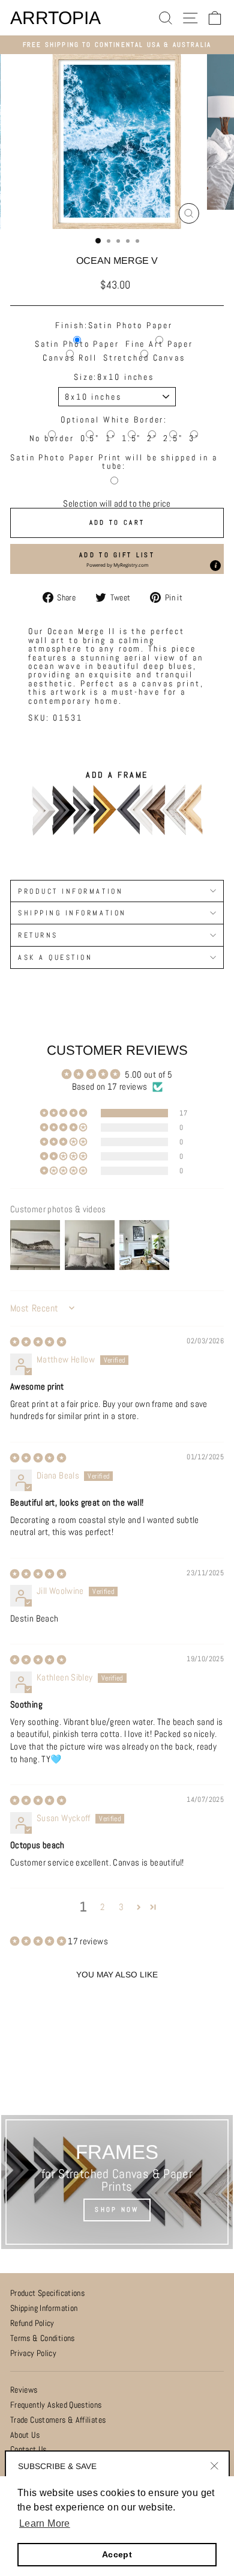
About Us (25, 2435)
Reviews (24, 2390)
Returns (38, 935)
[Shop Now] (117, 2182)
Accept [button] (117, 2554)
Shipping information (72, 913)
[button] (117, 559)
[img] (38, 1342)
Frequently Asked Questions (56, 2405)
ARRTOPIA (55, 18)
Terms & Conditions (43, 2338)
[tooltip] (215, 566)
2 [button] (102, 1907)
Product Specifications (47, 2293)
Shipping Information (44, 2308)
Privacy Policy (33, 2353)
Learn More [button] (45, 2523)
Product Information (70, 891)
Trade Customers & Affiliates (58, 2420)
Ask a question (55, 957)
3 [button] (121, 1907)
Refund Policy (32, 2323)
